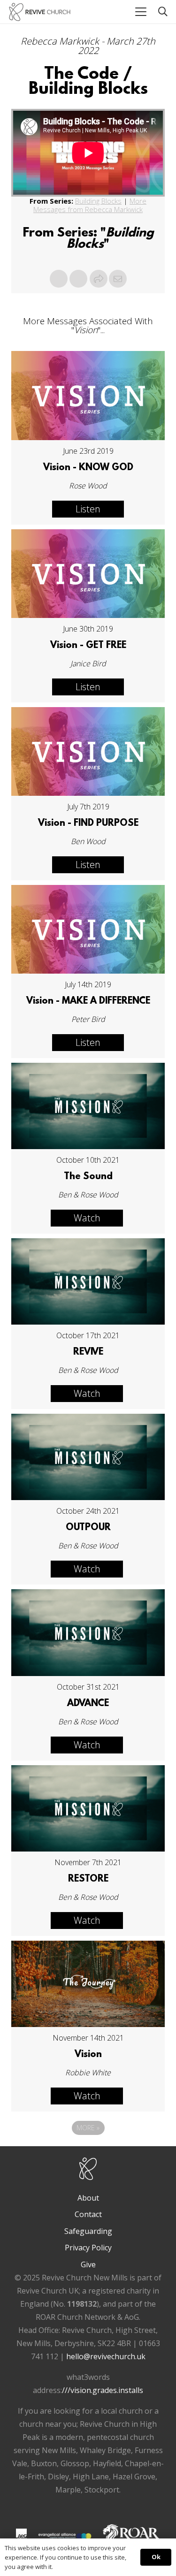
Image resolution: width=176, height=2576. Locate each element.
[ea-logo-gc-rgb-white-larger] (65, 2536)
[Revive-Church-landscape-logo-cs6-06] (40, 12)
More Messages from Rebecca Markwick (90, 205)
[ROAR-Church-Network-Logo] (131, 2536)
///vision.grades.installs (103, 2390)
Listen (88, 509)
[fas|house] (21, 2534)
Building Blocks (98, 201)
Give (88, 2264)
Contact (88, 2214)
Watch (87, 1218)
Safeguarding (88, 2231)
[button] (141, 12)
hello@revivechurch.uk (106, 2356)
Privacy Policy (88, 2248)
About (88, 2198)
